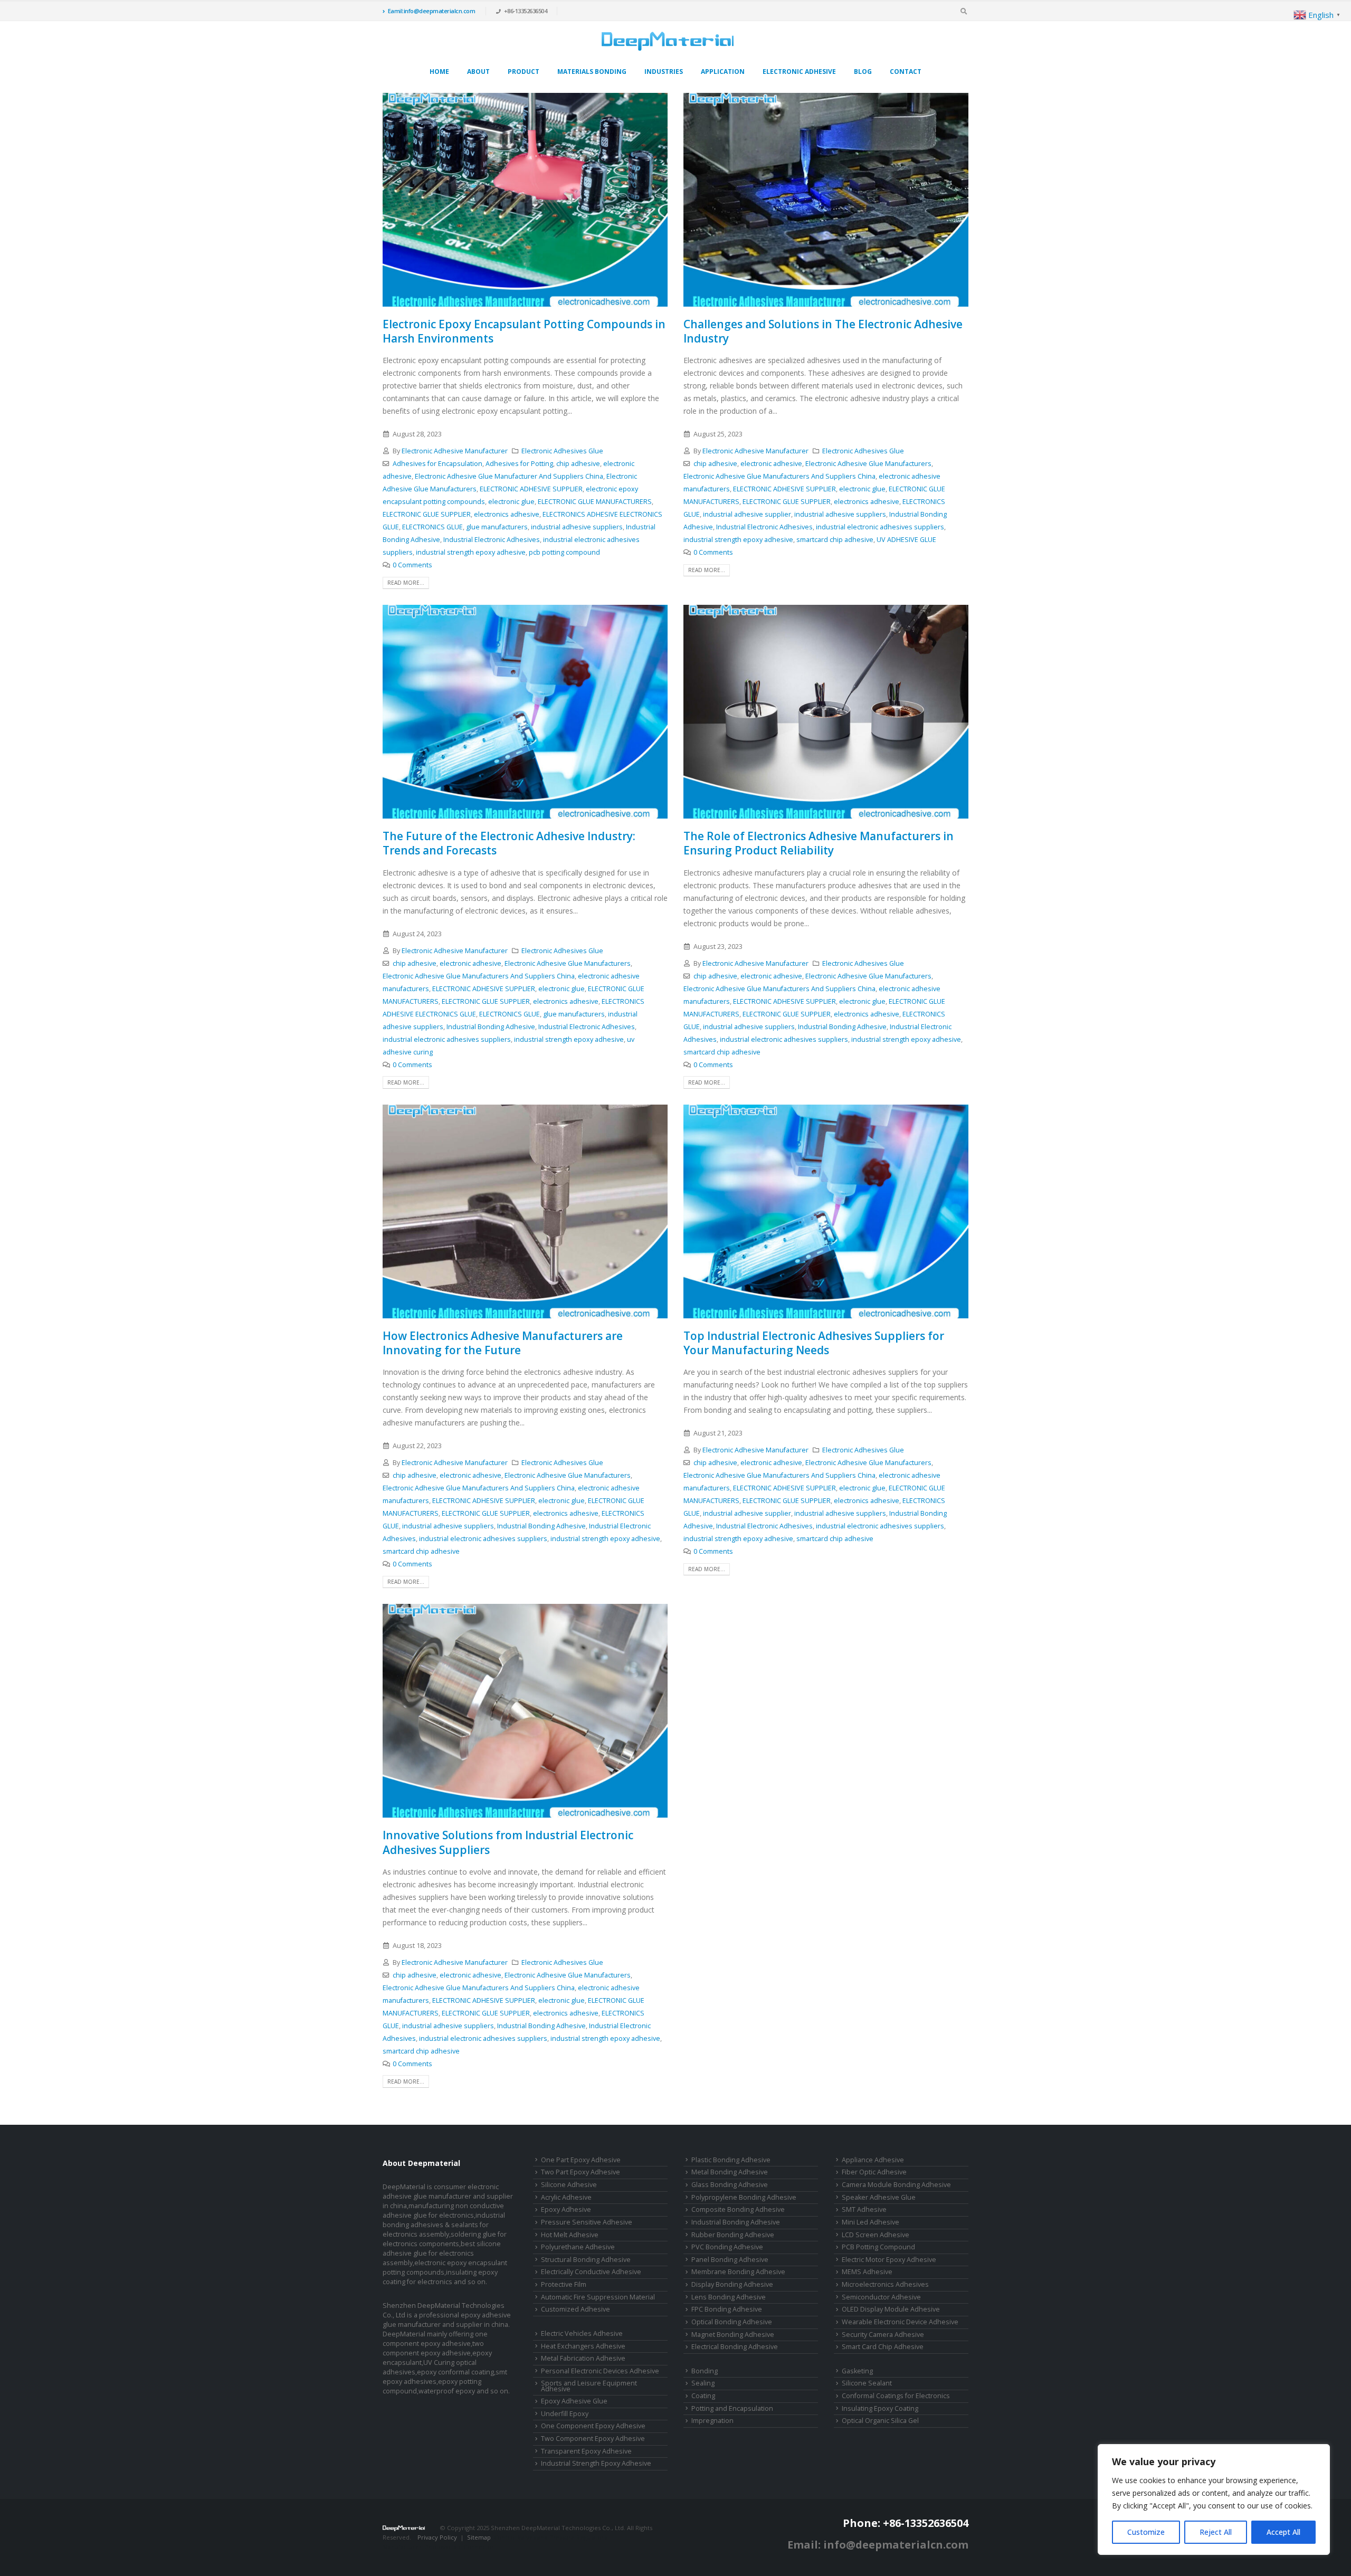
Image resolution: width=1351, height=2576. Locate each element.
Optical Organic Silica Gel (880, 2421)
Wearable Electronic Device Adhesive (900, 2322)
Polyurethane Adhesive (578, 2247)
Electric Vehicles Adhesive (582, 2333)
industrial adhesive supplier (747, 514)
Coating (703, 2396)
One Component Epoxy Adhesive (593, 2426)
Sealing (703, 2383)
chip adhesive (578, 464)
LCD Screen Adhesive (876, 2235)
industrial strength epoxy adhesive (471, 552)
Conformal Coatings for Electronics (896, 2396)
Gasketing (857, 2371)
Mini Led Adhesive (870, 2222)
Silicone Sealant (867, 2383)
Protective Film (564, 2284)
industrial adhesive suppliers (577, 527)
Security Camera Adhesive (883, 2335)
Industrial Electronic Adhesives (492, 540)
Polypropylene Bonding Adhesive (744, 2197)
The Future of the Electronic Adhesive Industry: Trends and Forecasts (509, 843)
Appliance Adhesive (873, 2160)
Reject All (1216, 2532)
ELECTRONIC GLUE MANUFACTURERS (595, 502)
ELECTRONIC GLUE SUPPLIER (427, 514)
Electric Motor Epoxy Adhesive (889, 2260)
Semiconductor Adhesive (881, 2297)
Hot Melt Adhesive (570, 2235)
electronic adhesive (771, 464)
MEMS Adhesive (867, 2272)
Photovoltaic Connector (460, 2547)
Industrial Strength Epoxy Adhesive (596, 2463)
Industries (664, 72)
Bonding (705, 2371)
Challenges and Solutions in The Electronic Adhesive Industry (823, 331)
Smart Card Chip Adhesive (883, 2347)
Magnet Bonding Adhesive (733, 2335)
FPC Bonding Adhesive (727, 2309)
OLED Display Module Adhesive (891, 2309)
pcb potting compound (564, 552)
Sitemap (479, 2537)
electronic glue (511, 502)
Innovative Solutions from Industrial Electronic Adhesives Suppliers (508, 1842)
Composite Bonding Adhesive (738, 2209)
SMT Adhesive (864, 2209)
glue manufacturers (497, 527)
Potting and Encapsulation (732, 2408)
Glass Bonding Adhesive (730, 2185)
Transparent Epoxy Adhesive (586, 2451)
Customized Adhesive (575, 2309)
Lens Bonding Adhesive (729, 2297)
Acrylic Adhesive (566, 2197)
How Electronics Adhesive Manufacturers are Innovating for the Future (503, 1343)
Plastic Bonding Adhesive (731, 2160)
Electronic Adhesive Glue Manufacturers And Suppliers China (779, 476)
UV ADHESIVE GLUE (906, 540)
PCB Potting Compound (878, 2247)
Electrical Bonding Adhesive (735, 2347)
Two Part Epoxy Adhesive (581, 2172)
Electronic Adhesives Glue (562, 451)
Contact (906, 72)
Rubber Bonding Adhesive (733, 2235)
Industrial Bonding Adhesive (491, 1027)
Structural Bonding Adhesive (586, 2260)
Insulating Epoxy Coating (880, 2408)
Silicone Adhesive (569, 2185)
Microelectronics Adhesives (885, 2284)
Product (524, 72)
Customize (1146, 2532)
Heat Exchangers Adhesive (583, 2346)
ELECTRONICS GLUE (432, 527)
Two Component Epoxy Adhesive (593, 2439)
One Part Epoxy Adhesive (581, 2160)
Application (723, 72)
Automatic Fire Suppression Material (598, 2297)
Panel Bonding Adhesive (730, 2260)
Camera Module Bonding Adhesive (896, 2185)
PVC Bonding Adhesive (727, 2247)
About (478, 72)
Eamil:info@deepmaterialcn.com (432, 11)
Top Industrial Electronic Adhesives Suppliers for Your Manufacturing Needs (814, 1343)
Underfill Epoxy (565, 2414)
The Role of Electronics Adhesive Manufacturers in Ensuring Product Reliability (819, 843)
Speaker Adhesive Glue (879, 2197)
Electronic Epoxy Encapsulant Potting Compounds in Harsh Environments (524, 331)
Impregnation (712, 2421)
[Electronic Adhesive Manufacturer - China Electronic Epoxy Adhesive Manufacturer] (668, 41)
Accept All (1283, 2532)
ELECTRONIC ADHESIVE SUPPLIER (531, 489)
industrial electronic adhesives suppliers (880, 527)
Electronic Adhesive (799, 72)
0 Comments (412, 565)
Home (439, 72)
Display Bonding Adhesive (732, 2284)
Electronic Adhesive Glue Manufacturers (868, 464)
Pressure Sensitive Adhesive (587, 2222)
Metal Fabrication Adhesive (583, 2358)
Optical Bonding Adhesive (732, 2322)
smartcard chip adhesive (835, 540)
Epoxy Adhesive (566, 2209)
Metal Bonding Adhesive (730, 2172)
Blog (863, 72)
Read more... (406, 583)
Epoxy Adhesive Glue (574, 2401)
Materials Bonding (592, 72)
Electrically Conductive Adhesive (591, 2272)
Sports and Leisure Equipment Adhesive (589, 2386)
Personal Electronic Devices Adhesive (600, 2371)
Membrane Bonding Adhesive (738, 2272)
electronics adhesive (507, 514)
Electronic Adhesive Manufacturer (455, 451)
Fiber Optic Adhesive (874, 2172)
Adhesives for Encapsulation (437, 464)
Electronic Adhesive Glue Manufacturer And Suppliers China (509, 476)
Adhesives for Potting (519, 464)
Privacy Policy (437, 2537)
